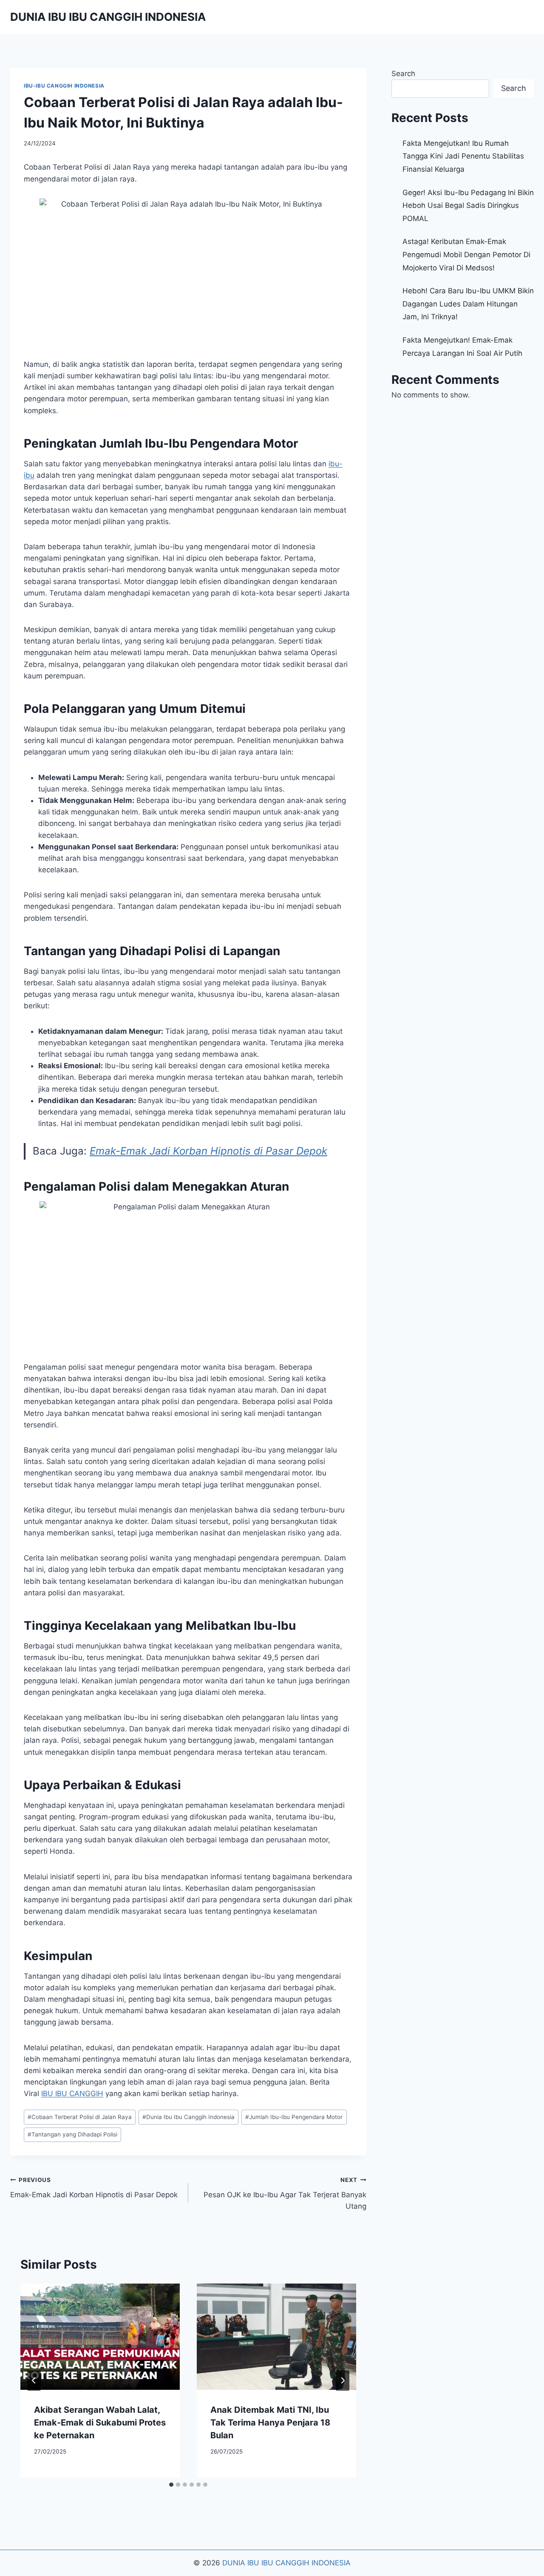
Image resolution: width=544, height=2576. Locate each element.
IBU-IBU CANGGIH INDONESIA (64, 86)
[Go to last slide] (34, 2380)
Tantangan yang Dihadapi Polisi (72, 2134)
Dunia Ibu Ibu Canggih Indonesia (188, 2117)
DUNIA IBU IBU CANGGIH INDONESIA (286, 2563)
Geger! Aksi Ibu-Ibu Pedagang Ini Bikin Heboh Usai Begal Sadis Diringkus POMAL (468, 206)
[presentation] (100, 2337)
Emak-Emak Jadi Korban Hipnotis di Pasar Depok (208, 1151)
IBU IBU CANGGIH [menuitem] (72, 2094)
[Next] (343, 2380)
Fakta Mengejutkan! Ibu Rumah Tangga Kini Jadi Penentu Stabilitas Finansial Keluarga (463, 156)
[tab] (171, 2485)
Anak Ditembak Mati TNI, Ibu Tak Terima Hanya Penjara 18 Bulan (270, 2423)
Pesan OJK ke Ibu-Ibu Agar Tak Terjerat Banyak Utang (285, 2193)
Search (403, 74)
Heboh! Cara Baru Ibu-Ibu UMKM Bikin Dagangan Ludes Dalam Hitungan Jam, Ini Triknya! (468, 304)
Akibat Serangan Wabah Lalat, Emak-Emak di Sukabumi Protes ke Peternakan (100, 2423)
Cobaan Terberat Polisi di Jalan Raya (80, 2117)
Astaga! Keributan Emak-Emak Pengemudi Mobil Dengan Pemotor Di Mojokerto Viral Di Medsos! (466, 254)
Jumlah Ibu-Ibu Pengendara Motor (294, 2117)
